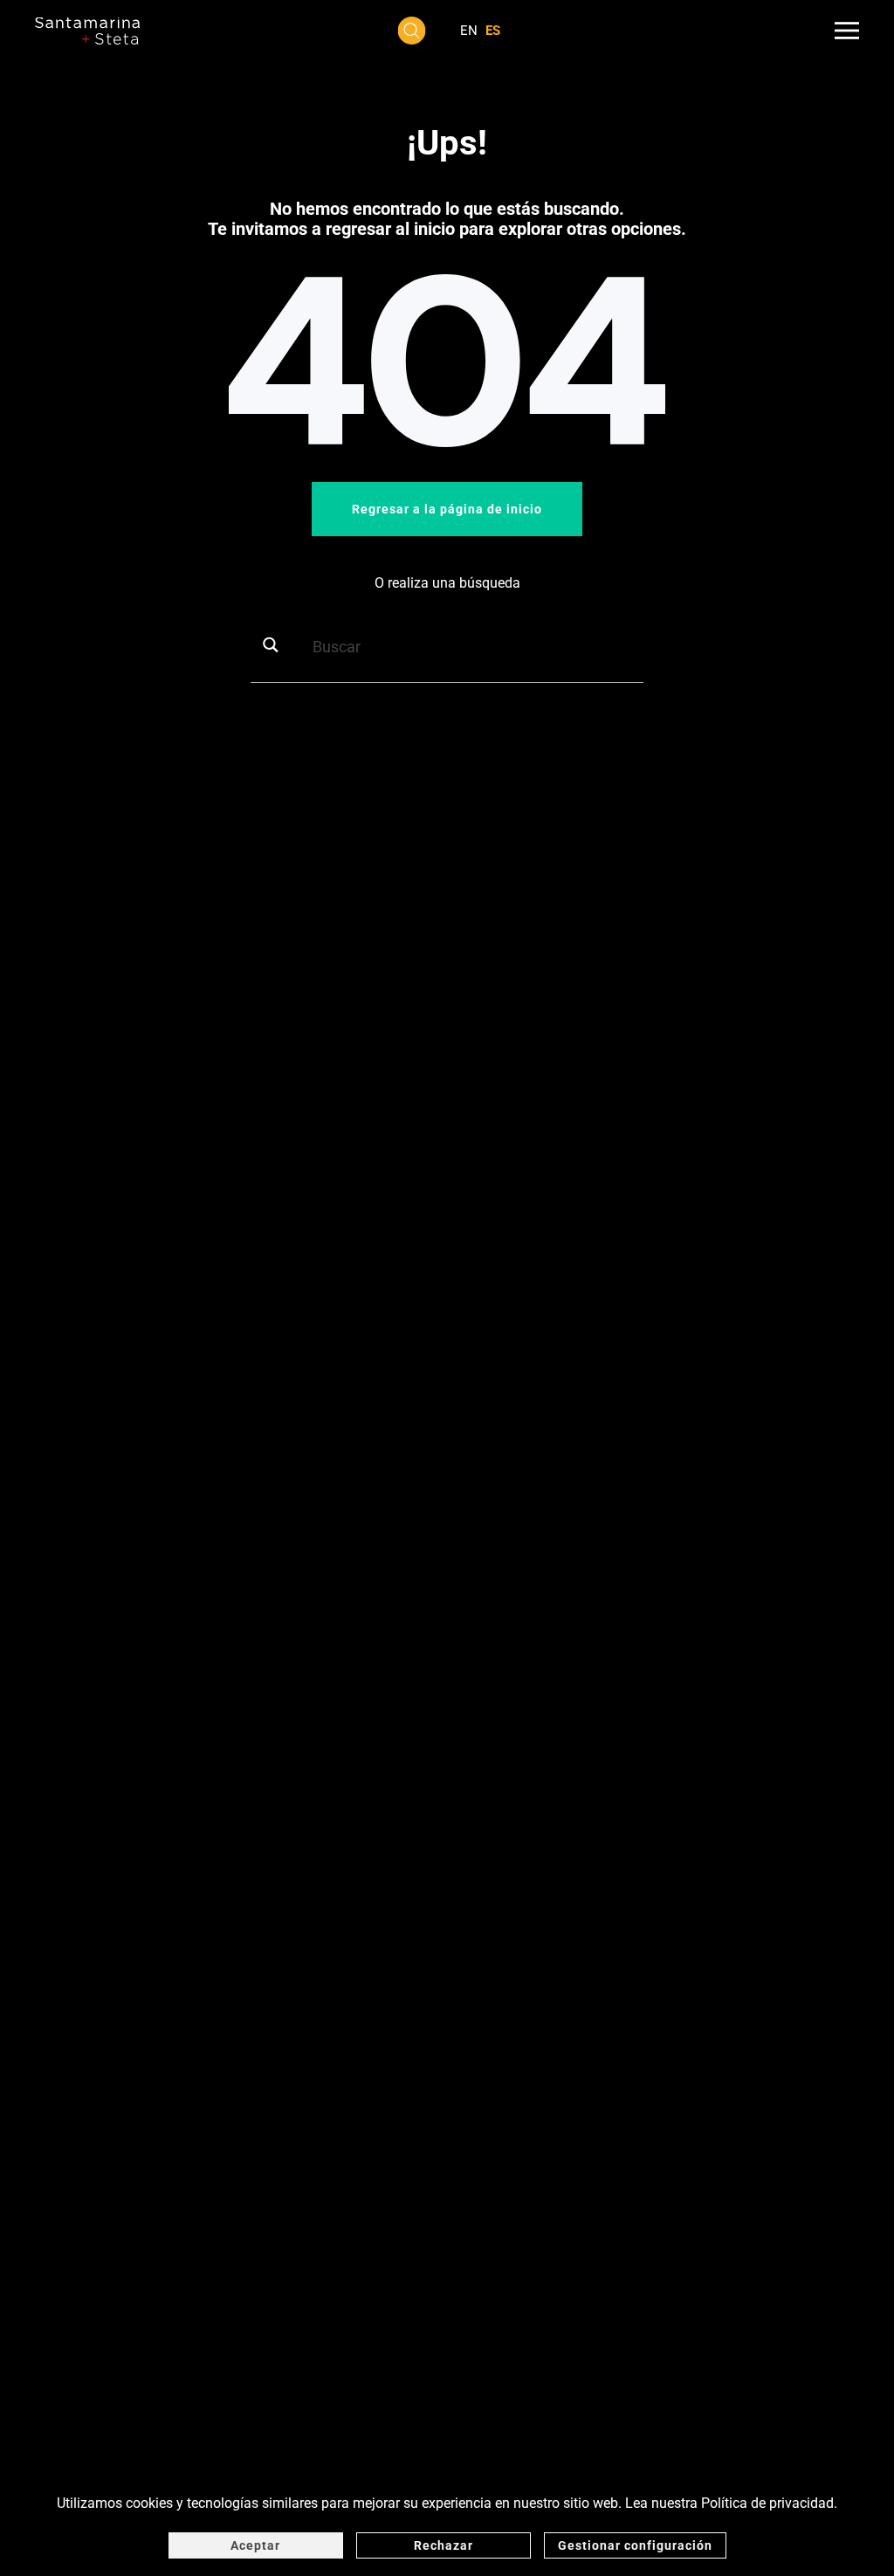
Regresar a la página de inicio (447, 509)
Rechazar (444, 2545)
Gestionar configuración (635, 2545)
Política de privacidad (767, 2503)
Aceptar (255, 2545)
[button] (412, 31)
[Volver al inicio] (87, 31)
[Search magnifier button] (277, 645)
